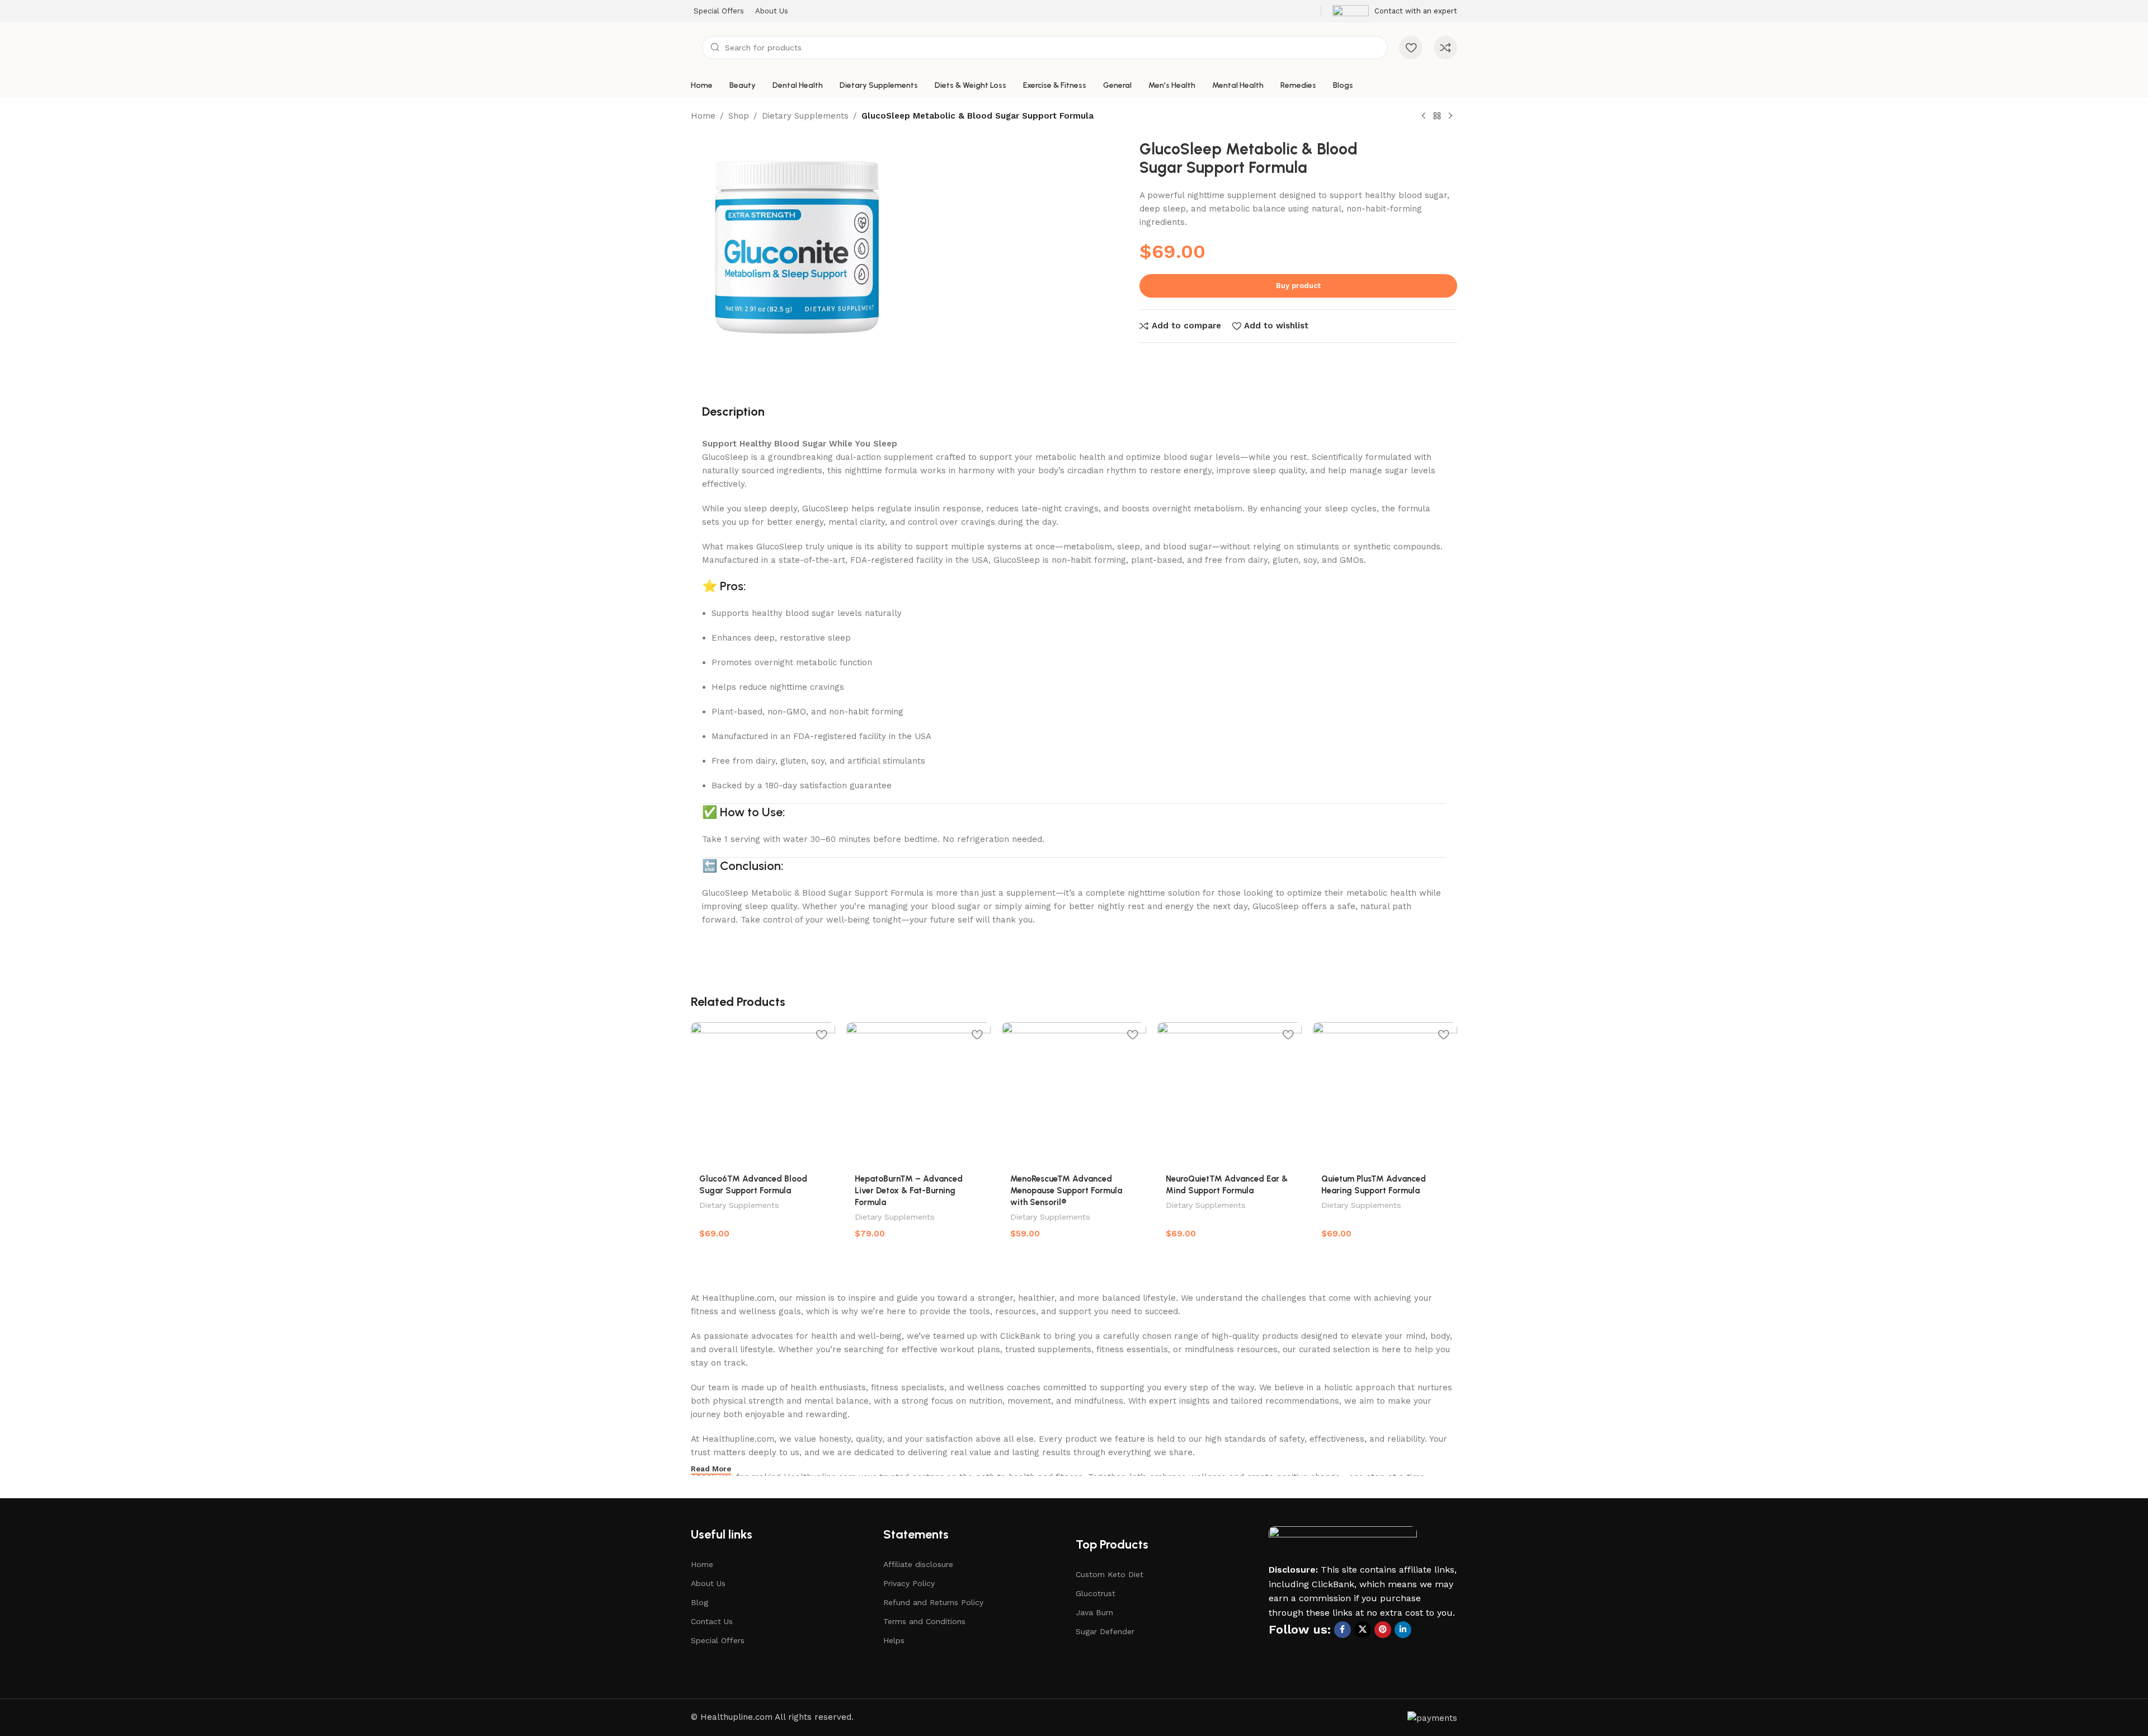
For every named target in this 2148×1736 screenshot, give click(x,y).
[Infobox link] (1395, 11)
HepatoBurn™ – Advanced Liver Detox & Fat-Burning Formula (909, 1191)
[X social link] (1363, 1630)
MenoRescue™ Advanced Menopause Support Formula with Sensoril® (1066, 1191)
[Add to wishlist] (821, 1035)
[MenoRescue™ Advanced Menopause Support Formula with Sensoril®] (1074, 1094)
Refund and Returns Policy (933, 1602)
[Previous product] (1424, 116)
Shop (739, 116)
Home (703, 116)
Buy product (1298, 286)
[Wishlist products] (1411, 48)
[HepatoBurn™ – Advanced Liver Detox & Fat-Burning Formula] (918, 1094)
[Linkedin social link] (1403, 1630)
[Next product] (1450, 116)
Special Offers (718, 1640)
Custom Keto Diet (1110, 1574)
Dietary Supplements (805, 116)
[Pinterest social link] (1383, 1630)
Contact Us (712, 1621)
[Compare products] (1445, 48)
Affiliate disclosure (918, 1564)
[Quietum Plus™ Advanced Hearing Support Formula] (1385, 1094)
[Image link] (1343, 1544)
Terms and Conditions (924, 1621)
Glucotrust (1096, 1593)
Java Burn (1094, 1612)
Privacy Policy (909, 1583)
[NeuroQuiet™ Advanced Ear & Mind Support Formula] (1230, 1094)
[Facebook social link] (1342, 1630)
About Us (708, 1583)
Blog (699, 1602)
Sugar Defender (1105, 1631)
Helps (894, 1640)
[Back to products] (1437, 116)
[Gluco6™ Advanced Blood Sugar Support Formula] (763, 1094)
